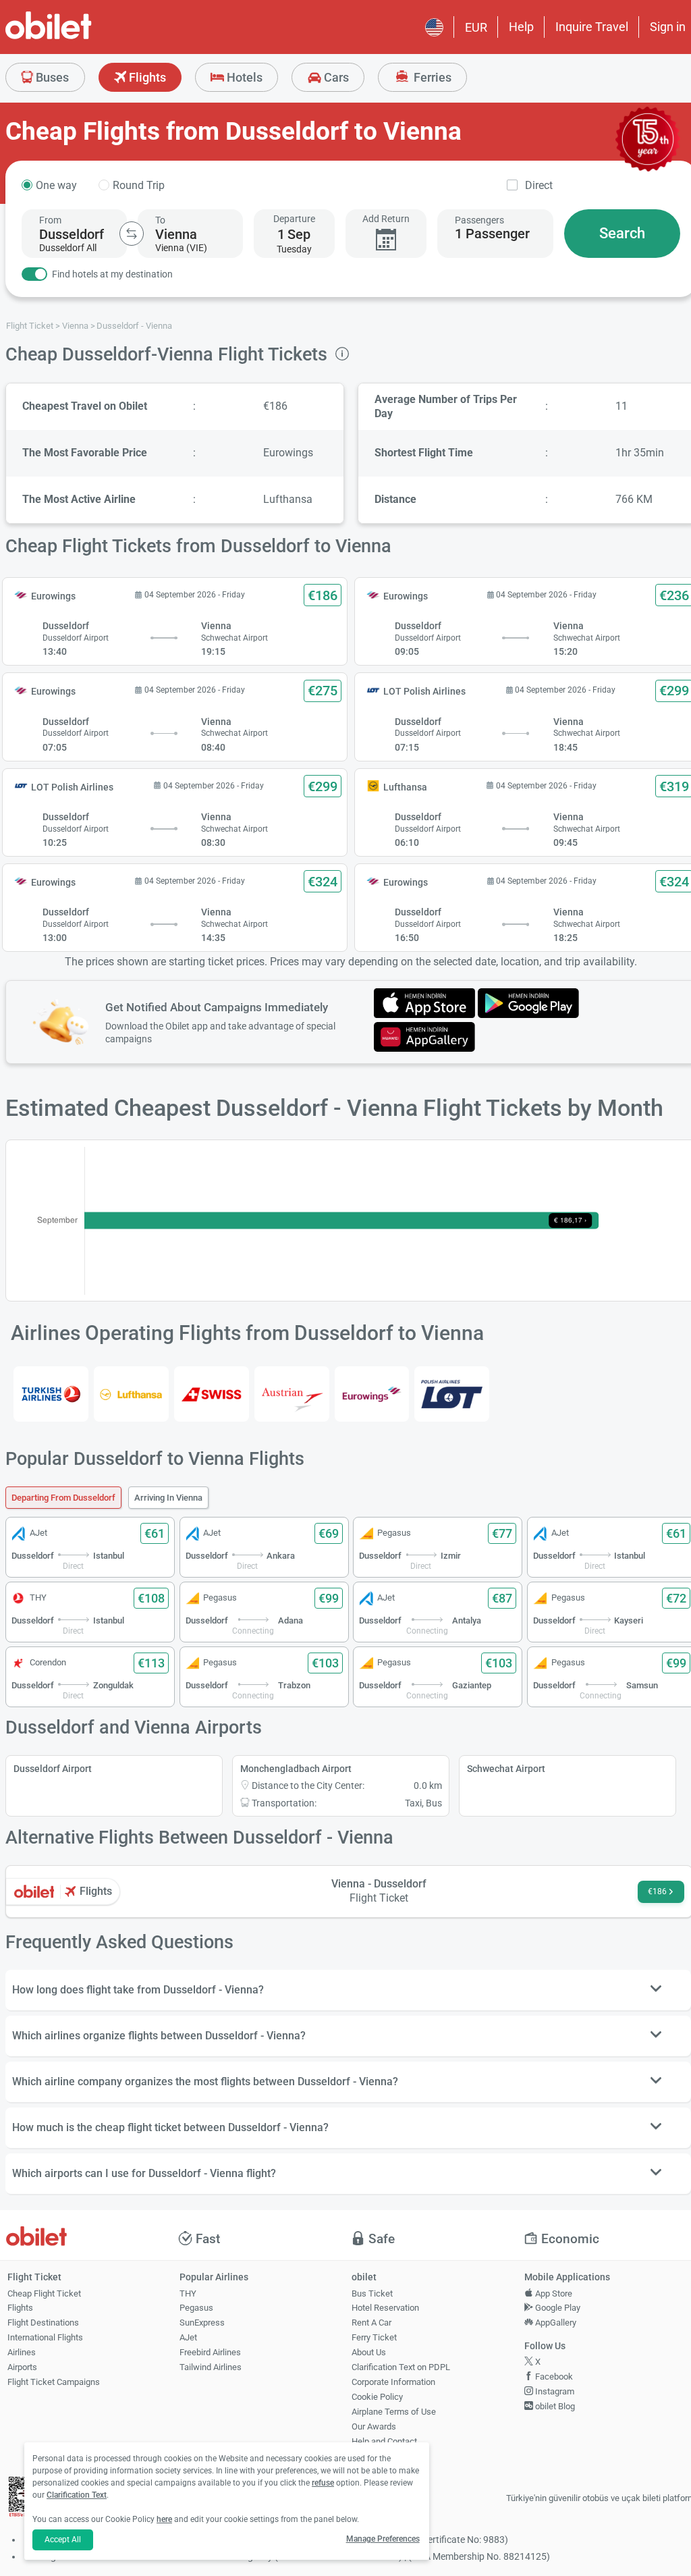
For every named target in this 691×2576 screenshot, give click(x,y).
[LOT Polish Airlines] (452, 1394)
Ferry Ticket (374, 2337)
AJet (188, 2337)
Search (622, 233)
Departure (294, 219)
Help (521, 27)
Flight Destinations (43, 2323)
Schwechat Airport (506, 1769)
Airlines (22, 2352)
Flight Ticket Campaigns (54, 2382)
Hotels (243, 77)
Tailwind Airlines (211, 2367)
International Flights (45, 2337)
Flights (146, 77)
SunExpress (202, 2323)
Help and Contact (384, 2441)
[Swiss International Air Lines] (212, 1394)
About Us (369, 2352)
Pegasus (196, 2308)
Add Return (386, 219)
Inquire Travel (592, 27)
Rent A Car (371, 2323)
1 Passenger (492, 234)
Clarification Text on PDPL (401, 2367)
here (164, 2519)
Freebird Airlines (210, 2352)
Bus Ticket (372, 2293)
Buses (51, 77)
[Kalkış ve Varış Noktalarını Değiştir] (132, 234)
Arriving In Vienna (168, 1498)
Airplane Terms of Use (394, 2412)
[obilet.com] (81, 37)
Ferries (431, 77)
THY (188, 2293)
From (50, 220)
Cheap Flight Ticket (44, 2293)
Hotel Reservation (385, 2308)
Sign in (668, 27)
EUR (476, 27)
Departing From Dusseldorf (63, 1498)
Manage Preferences (383, 2539)
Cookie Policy (377, 2397)
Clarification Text (77, 2495)
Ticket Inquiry (378, 2456)
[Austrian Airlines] (292, 1394)
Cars (335, 77)
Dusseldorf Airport (53, 1769)
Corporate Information (393, 2382)
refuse (323, 2483)
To (160, 220)
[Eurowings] (372, 1394)
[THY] (51, 1394)
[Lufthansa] (131, 1394)
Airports (22, 2367)
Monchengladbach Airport (296, 1769)
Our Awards (374, 2426)
